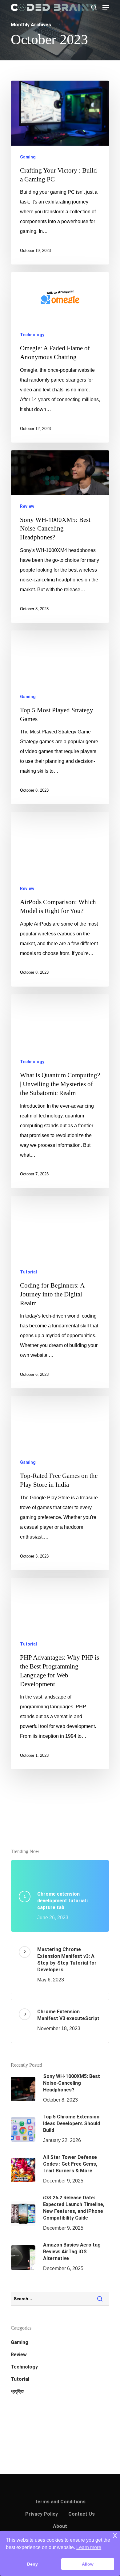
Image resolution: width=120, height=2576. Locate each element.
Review (27, 506)
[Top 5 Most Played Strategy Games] (60, 717)
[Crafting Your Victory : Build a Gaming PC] (60, 173)
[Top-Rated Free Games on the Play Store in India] (60, 1483)
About (60, 2526)
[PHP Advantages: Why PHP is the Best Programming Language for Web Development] (60, 1674)
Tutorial (28, 1272)
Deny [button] (32, 2564)
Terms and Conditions (60, 2502)
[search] (94, 7)
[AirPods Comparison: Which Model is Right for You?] (60, 899)
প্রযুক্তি (17, 2391)
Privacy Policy (42, 2514)
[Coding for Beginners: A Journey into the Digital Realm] (60, 1292)
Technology (32, 335)
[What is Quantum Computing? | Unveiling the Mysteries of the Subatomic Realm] (60, 1091)
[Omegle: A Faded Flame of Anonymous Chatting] (60, 357)
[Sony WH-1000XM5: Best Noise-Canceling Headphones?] (60, 537)
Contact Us (82, 2514)
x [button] (115, 2535)
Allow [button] (88, 2564)
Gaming (28, 157)
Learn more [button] (89, 2547)
